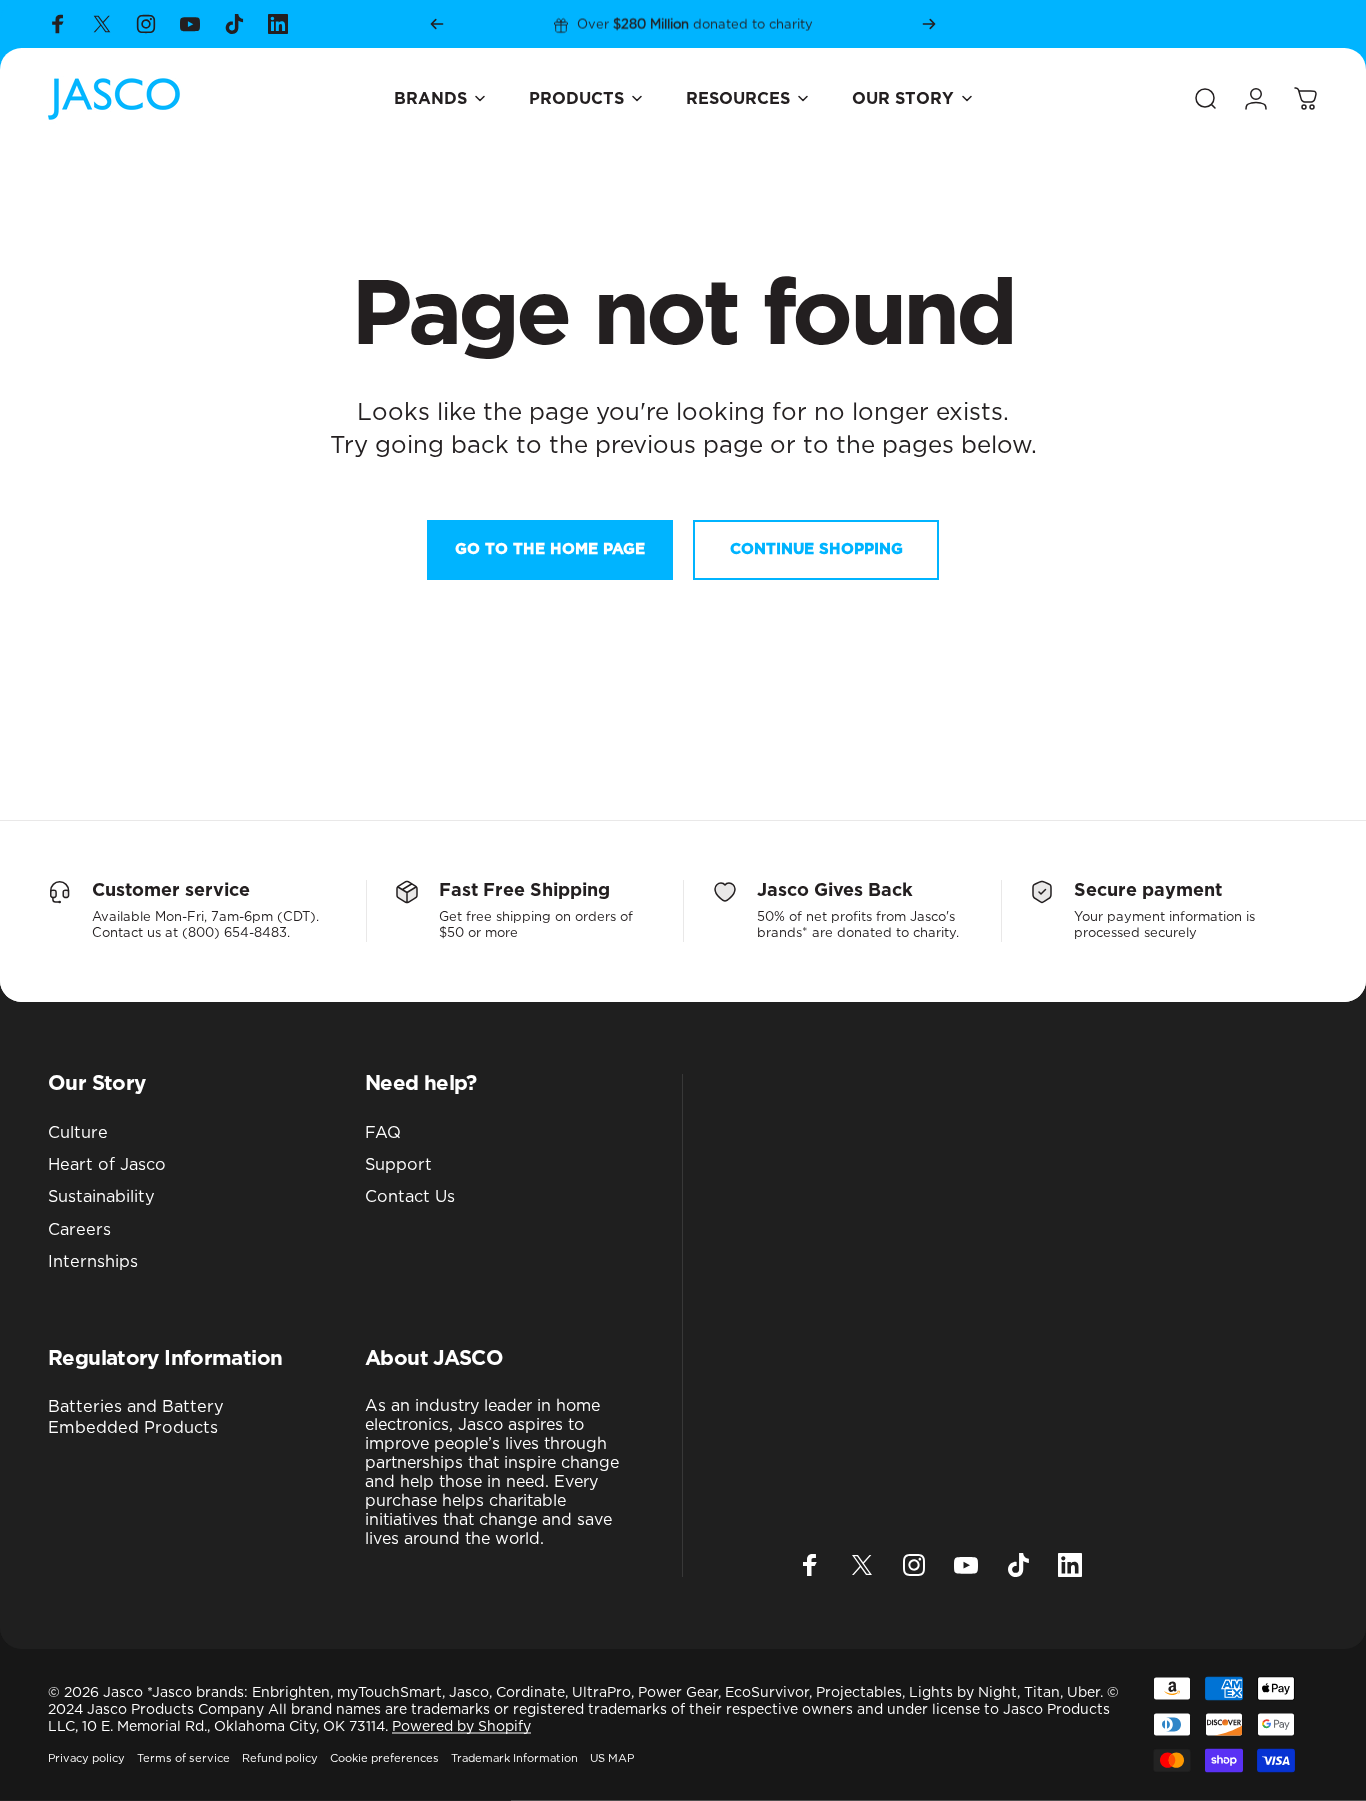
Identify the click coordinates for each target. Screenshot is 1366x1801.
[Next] (929, 24)
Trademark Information (514, 1758)
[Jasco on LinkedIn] (278, 24)
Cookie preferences (384, 1758)
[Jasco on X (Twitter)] (102, 24)
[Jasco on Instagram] (146, 24)
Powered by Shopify (461, 1727)
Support (398, 1165)
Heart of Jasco (107, 1165)
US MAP (612, 1758)
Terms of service (183, 1758)
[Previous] (437, 24)
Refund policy (280, 1758)
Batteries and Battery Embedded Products (136, 1417)
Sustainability (101, 1198)
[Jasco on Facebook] (58, 24)
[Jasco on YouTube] (190, 24)
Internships (93, 1262)
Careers (79, 1230)
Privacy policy (86, 1758)
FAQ (383, 1133)
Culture (78, 1133)
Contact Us (410, 1198)
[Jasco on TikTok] (234, 24)
